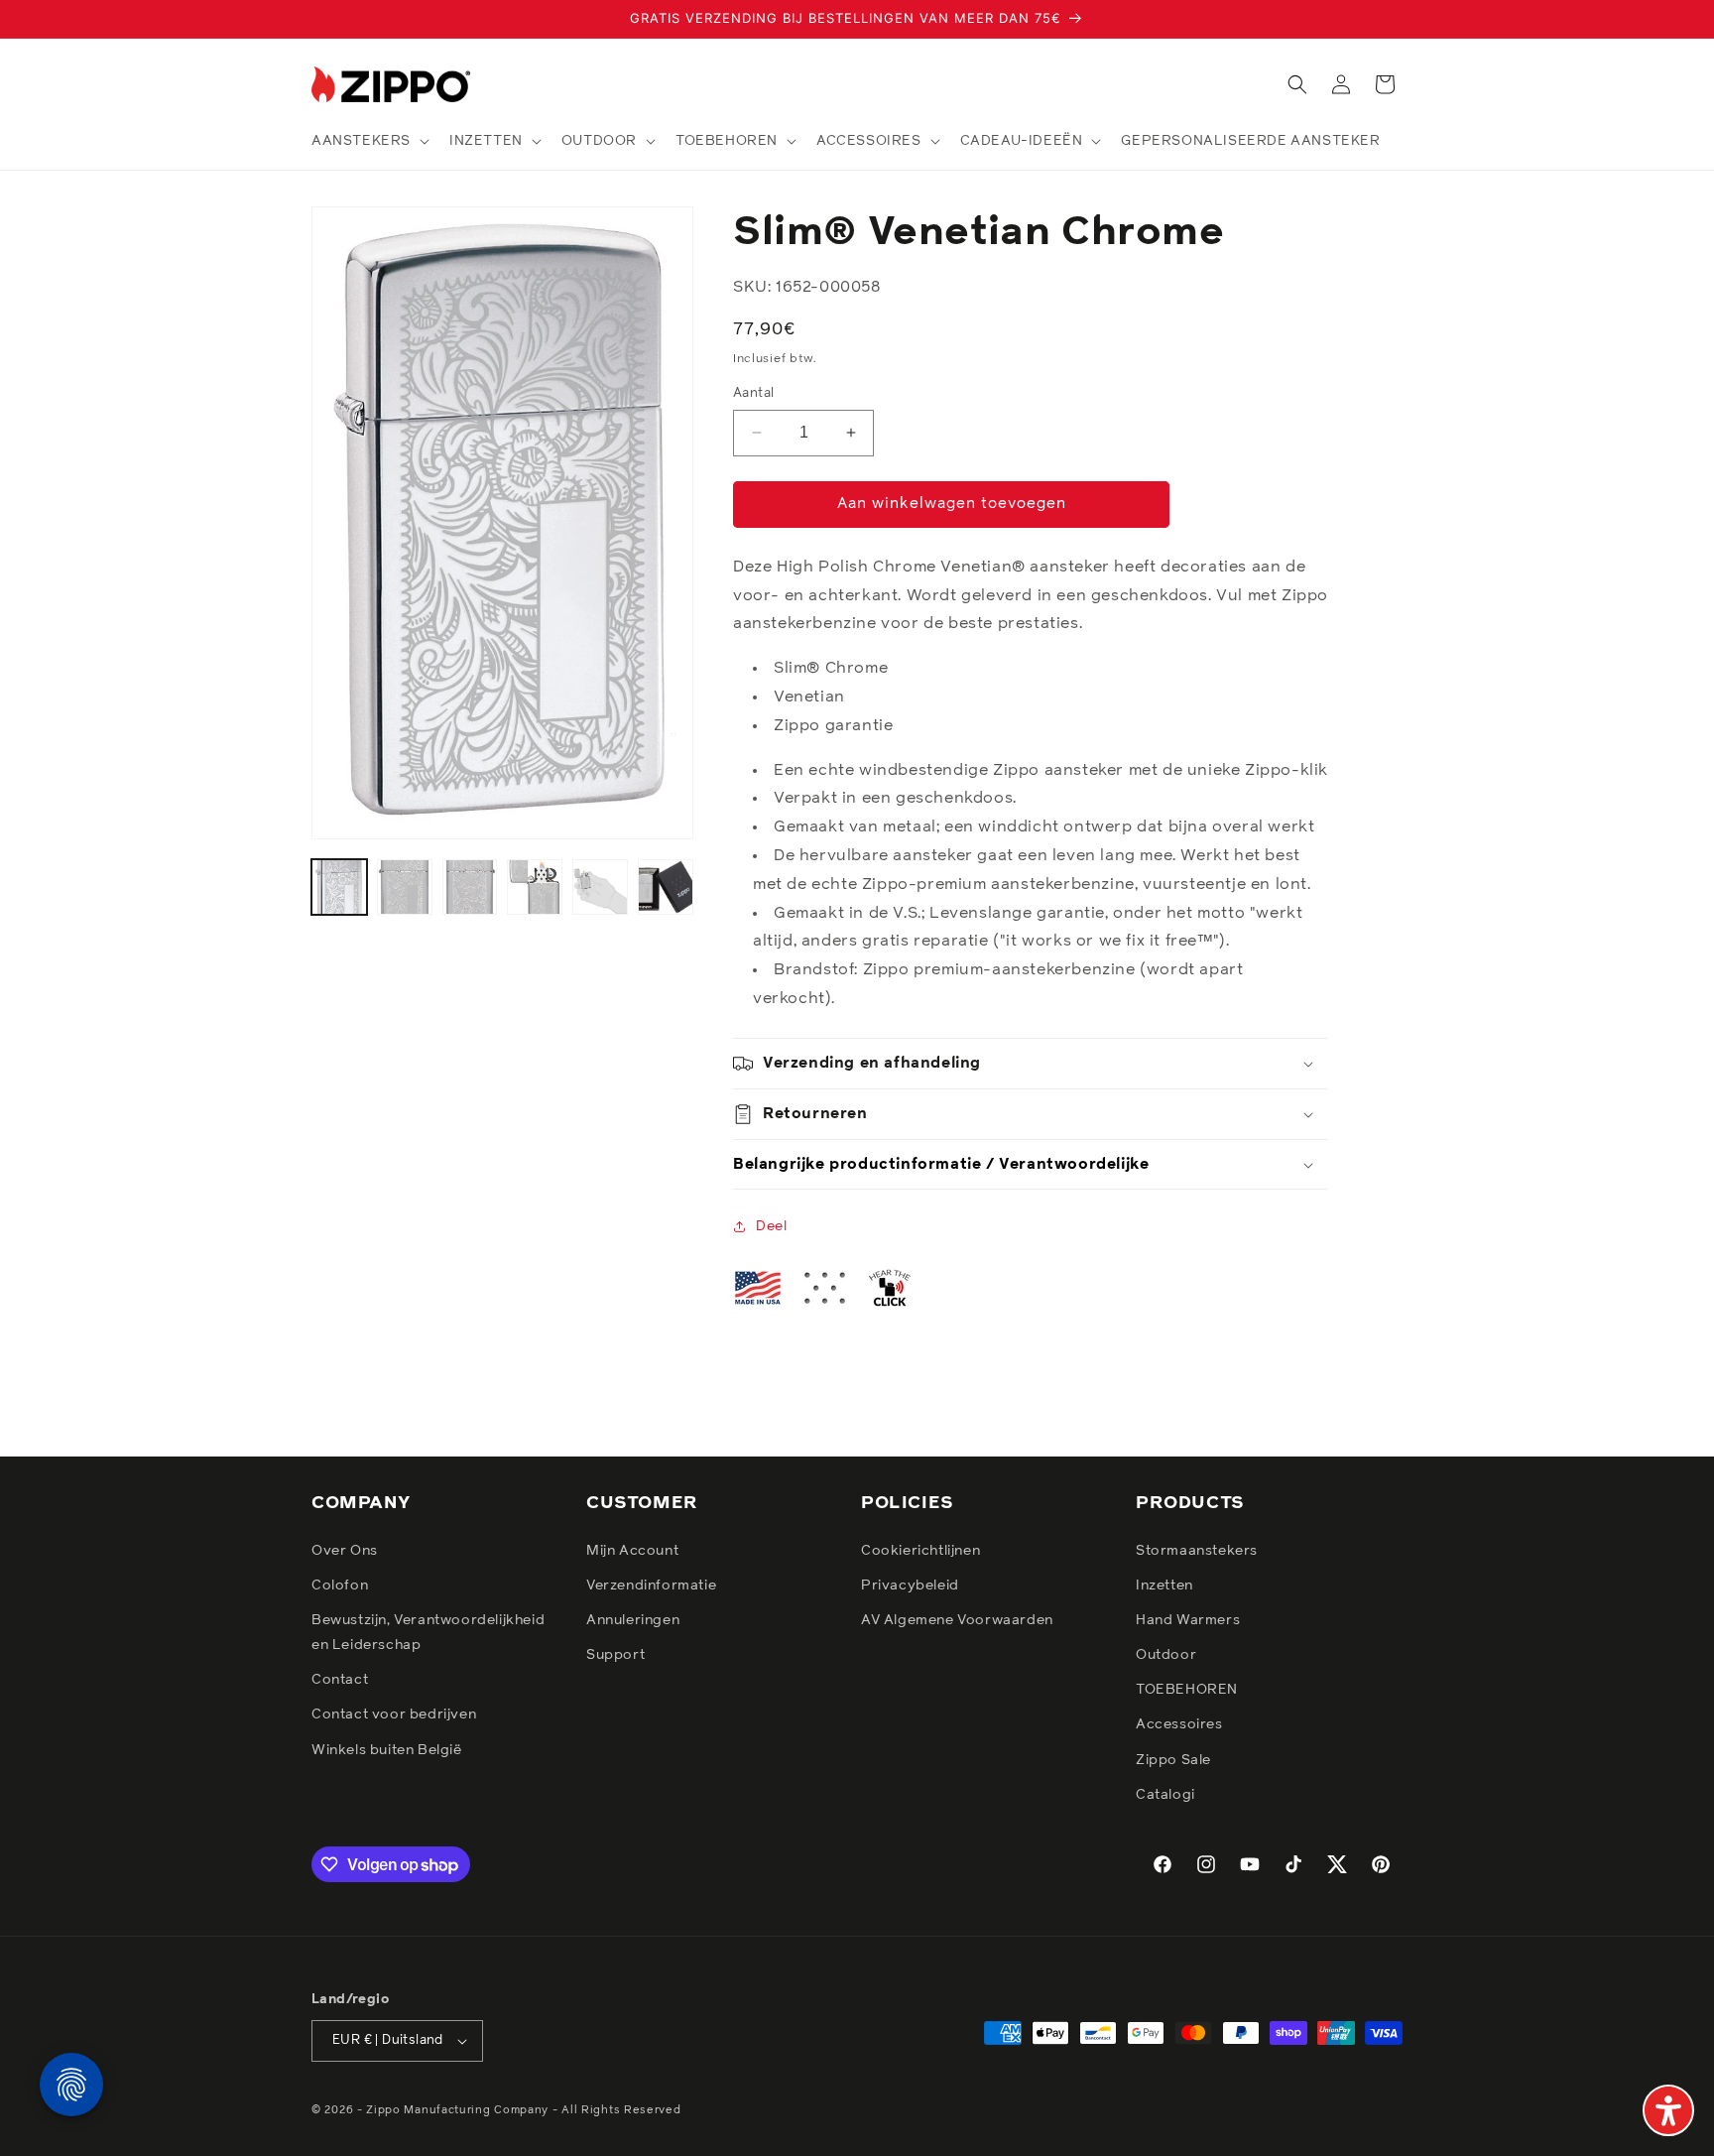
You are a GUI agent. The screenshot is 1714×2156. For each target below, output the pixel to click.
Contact (340, 1680)
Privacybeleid (910, 1585)
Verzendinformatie (651, 1585)
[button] (368, 141)
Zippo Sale (1173, 1760)
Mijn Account (632, 1551)
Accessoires (1179, 1725)
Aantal (753, 393)
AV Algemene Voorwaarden (957, 1620)
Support (615, 1655)
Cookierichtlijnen (920, 1551)
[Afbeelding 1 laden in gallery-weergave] (339, 887)
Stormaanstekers (1197, 1551)
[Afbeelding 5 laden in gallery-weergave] (600, 887)
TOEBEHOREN (1187, 1690)
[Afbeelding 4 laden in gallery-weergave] (535, 887)
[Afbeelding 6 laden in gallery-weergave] (666, 887)
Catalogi (1165, 1795)
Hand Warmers (1188, 1620)
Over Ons (345, 1551)
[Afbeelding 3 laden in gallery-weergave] (470, 887)
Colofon (340, 1585)
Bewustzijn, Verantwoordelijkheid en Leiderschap (428, 1633)
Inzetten (1164, 1585)
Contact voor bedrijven (394, 1715)
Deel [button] (771, 1226)
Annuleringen (633, 1620)
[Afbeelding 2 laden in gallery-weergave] (405, 887)
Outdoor (1166, 1655)
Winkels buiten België (387, 1750)
